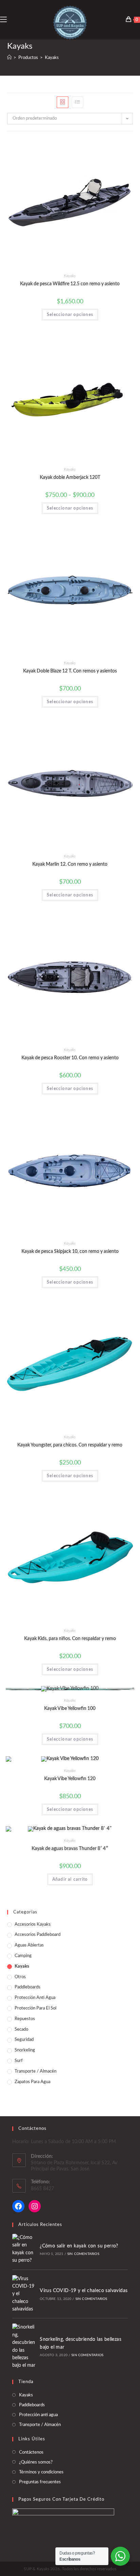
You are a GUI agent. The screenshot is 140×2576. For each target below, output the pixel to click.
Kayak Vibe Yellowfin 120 (70, 1779)
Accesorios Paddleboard (38, 1935)
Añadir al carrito (70, 1879)
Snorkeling (25, 2050)
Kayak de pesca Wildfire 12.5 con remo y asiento (70, 284)
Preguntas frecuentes (40, 2482)
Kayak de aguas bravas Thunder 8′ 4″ (70, 1849)
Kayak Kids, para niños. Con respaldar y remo (70, 1639)
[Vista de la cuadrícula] (63, 102)
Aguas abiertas (29, 1945)
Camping (23, 1956)
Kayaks (70, 276)
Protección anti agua (35, 1998)
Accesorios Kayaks (33, 1925)
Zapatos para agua (32, 2082)
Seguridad (24, 2040)
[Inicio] (9, 58)
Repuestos (25, 2019)
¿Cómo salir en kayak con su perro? (79, 2246)
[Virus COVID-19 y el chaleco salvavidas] (24, 2294)
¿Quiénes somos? (36, 2462)
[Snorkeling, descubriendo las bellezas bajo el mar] (24, 2346)
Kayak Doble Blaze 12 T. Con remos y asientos (70, 671)
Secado (21, 2029)
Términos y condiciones (41, 2472)
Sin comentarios (83, 2254)
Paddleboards (28, 1987)
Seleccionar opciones (70, 315)
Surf (19, 2061)
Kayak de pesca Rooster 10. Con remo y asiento (70, 1058)
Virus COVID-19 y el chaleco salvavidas (84, 2291)
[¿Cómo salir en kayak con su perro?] (24, 2249)
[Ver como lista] (77, 102)
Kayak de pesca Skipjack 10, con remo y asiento (70, 1252)
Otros (20, 1977)
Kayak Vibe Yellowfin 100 (70, 1709)
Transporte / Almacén (36, 2071)
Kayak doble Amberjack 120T (70, 478)
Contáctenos (31, 2452)
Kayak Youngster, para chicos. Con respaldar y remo (70, 1445)
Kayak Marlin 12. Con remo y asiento (70, 864)
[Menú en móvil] (3, 20)
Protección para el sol (36, 2008)
